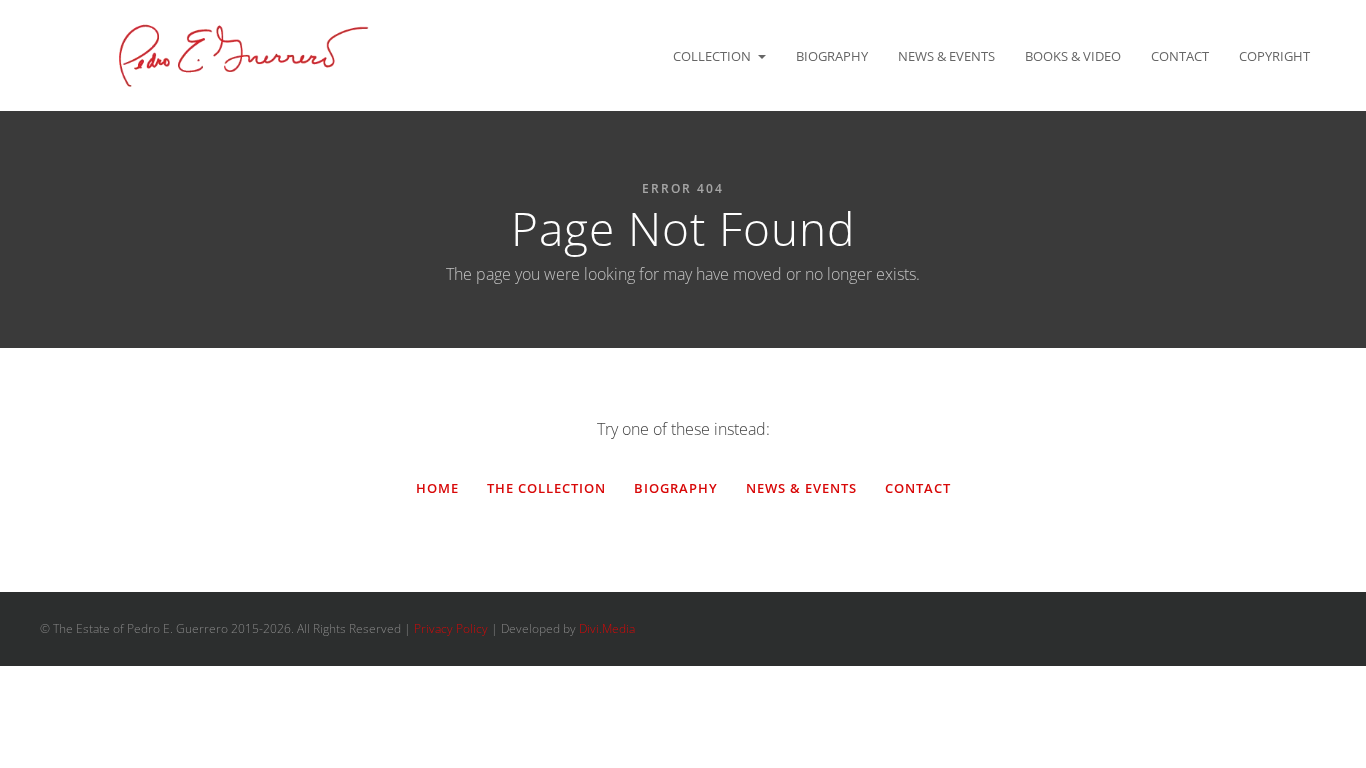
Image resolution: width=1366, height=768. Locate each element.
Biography (832, 56)
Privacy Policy (451, 628)
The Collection (546, 488)
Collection (712, 56)
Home (437, 488)
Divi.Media (607, 628)
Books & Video (1073, 56)
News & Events (946, 56)
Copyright (1274, 56)
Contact (1180, 56)
